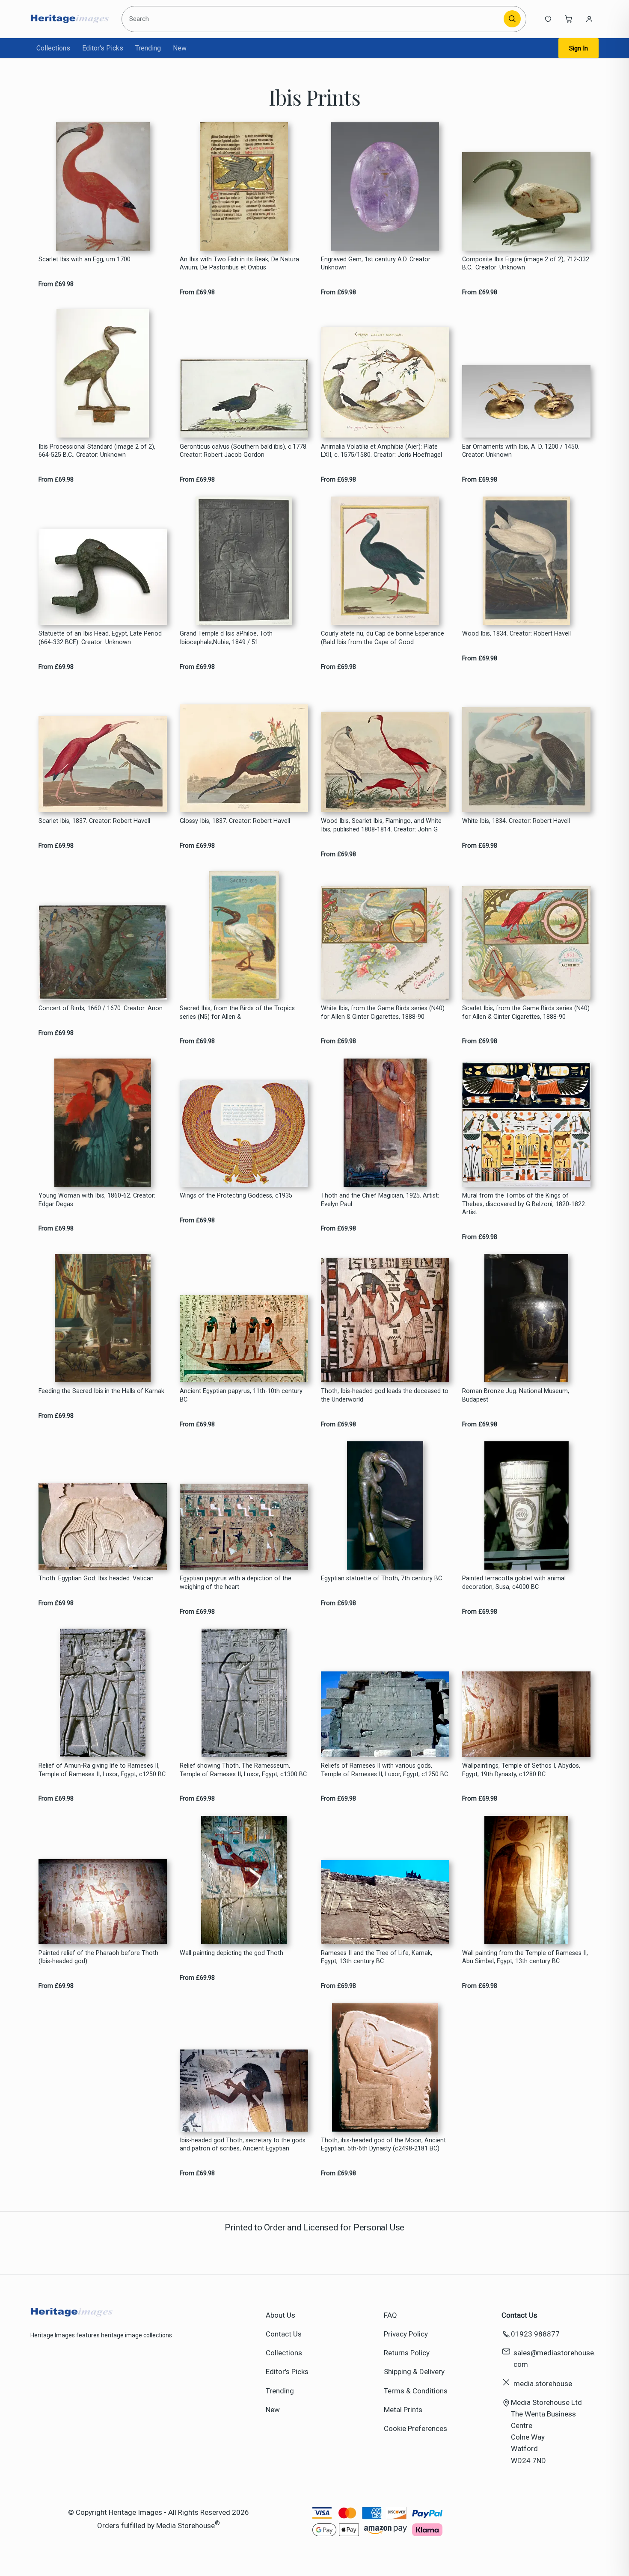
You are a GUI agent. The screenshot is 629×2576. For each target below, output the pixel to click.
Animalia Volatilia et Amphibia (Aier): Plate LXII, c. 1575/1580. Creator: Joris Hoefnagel (381, 451)
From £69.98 (56, 284)
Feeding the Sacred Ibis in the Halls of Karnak (101, 1391)
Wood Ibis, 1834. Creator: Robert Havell (516, 634)
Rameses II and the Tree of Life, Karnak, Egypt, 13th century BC (377, 1957)
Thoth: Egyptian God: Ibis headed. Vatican (96, 1578)
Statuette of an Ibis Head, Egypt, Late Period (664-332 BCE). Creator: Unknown (100, 638)
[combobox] (314, 19)
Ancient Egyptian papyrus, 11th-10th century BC (241, 1395)
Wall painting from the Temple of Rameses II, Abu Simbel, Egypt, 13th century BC (525, 1957)
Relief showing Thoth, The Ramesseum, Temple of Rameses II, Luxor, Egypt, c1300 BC (243, 1770)
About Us (280, 2315)
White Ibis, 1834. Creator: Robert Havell (516, 821)
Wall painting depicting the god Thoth (231, 1953)
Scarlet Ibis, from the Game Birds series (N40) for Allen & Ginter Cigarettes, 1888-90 (526, 1012)
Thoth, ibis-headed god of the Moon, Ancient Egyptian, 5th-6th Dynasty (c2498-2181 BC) (383, 2144)
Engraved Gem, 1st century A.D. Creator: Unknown (376, 263)
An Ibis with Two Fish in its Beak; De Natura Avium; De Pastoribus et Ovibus (239, 263)
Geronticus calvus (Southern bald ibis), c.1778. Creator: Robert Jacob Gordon (244, 451)
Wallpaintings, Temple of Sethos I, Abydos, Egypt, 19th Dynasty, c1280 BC (521, 1770)
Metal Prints (403, 2410)
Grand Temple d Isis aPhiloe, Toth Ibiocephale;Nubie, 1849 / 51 (226, 638)
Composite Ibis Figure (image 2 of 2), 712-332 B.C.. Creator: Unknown (526, 263)
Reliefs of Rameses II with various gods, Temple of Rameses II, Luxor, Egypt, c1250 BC (384, 1770)
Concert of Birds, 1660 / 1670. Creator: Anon (101, 1008)
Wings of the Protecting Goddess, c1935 (236, 1196)
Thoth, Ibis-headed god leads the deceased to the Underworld (385, 1395)
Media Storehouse (185, 2526)
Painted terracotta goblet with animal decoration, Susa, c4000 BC (514, 1582)
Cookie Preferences (415, 2428)
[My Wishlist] (548, 19)
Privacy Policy (406, 2334)
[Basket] (569, 19)
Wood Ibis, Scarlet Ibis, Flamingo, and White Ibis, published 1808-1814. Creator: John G (381, 825)
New (180, 48)
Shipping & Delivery (414, 2372)
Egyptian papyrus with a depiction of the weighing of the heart (236, 1582)
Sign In (579, 48)
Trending (148, 48)
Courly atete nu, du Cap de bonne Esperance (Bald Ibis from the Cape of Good (383, 638)
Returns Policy (407, 2353)
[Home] (70, 19)
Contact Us (284, 2334)
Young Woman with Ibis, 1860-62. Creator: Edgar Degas (97, 1200)
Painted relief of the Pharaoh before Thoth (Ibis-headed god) (98, 1957)
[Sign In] (589, 19)
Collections (53, 48)
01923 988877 (535, 2334)
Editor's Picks (103, 48)
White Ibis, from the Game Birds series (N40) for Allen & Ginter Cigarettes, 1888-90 (383, 1012)
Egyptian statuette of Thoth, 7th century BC (381, 1578)
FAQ (390, 2315)
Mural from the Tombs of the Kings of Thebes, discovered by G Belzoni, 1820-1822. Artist (524, 1204)
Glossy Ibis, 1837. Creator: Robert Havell (235, 821)
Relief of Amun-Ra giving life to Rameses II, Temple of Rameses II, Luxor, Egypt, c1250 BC (102, 1770)
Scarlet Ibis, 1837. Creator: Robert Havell (94, 821)
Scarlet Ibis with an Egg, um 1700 (85, 259)
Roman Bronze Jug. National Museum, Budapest (516, 1395)
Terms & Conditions (416, 2391)
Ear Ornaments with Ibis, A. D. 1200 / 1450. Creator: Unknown (521, 451)
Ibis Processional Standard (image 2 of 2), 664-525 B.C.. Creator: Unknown (97, 451)
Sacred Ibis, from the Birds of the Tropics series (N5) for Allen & (237, 1012)
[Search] (512, 19)
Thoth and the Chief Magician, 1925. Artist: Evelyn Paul (380, 1200)
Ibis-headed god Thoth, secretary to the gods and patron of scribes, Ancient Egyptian (243, 2144)
